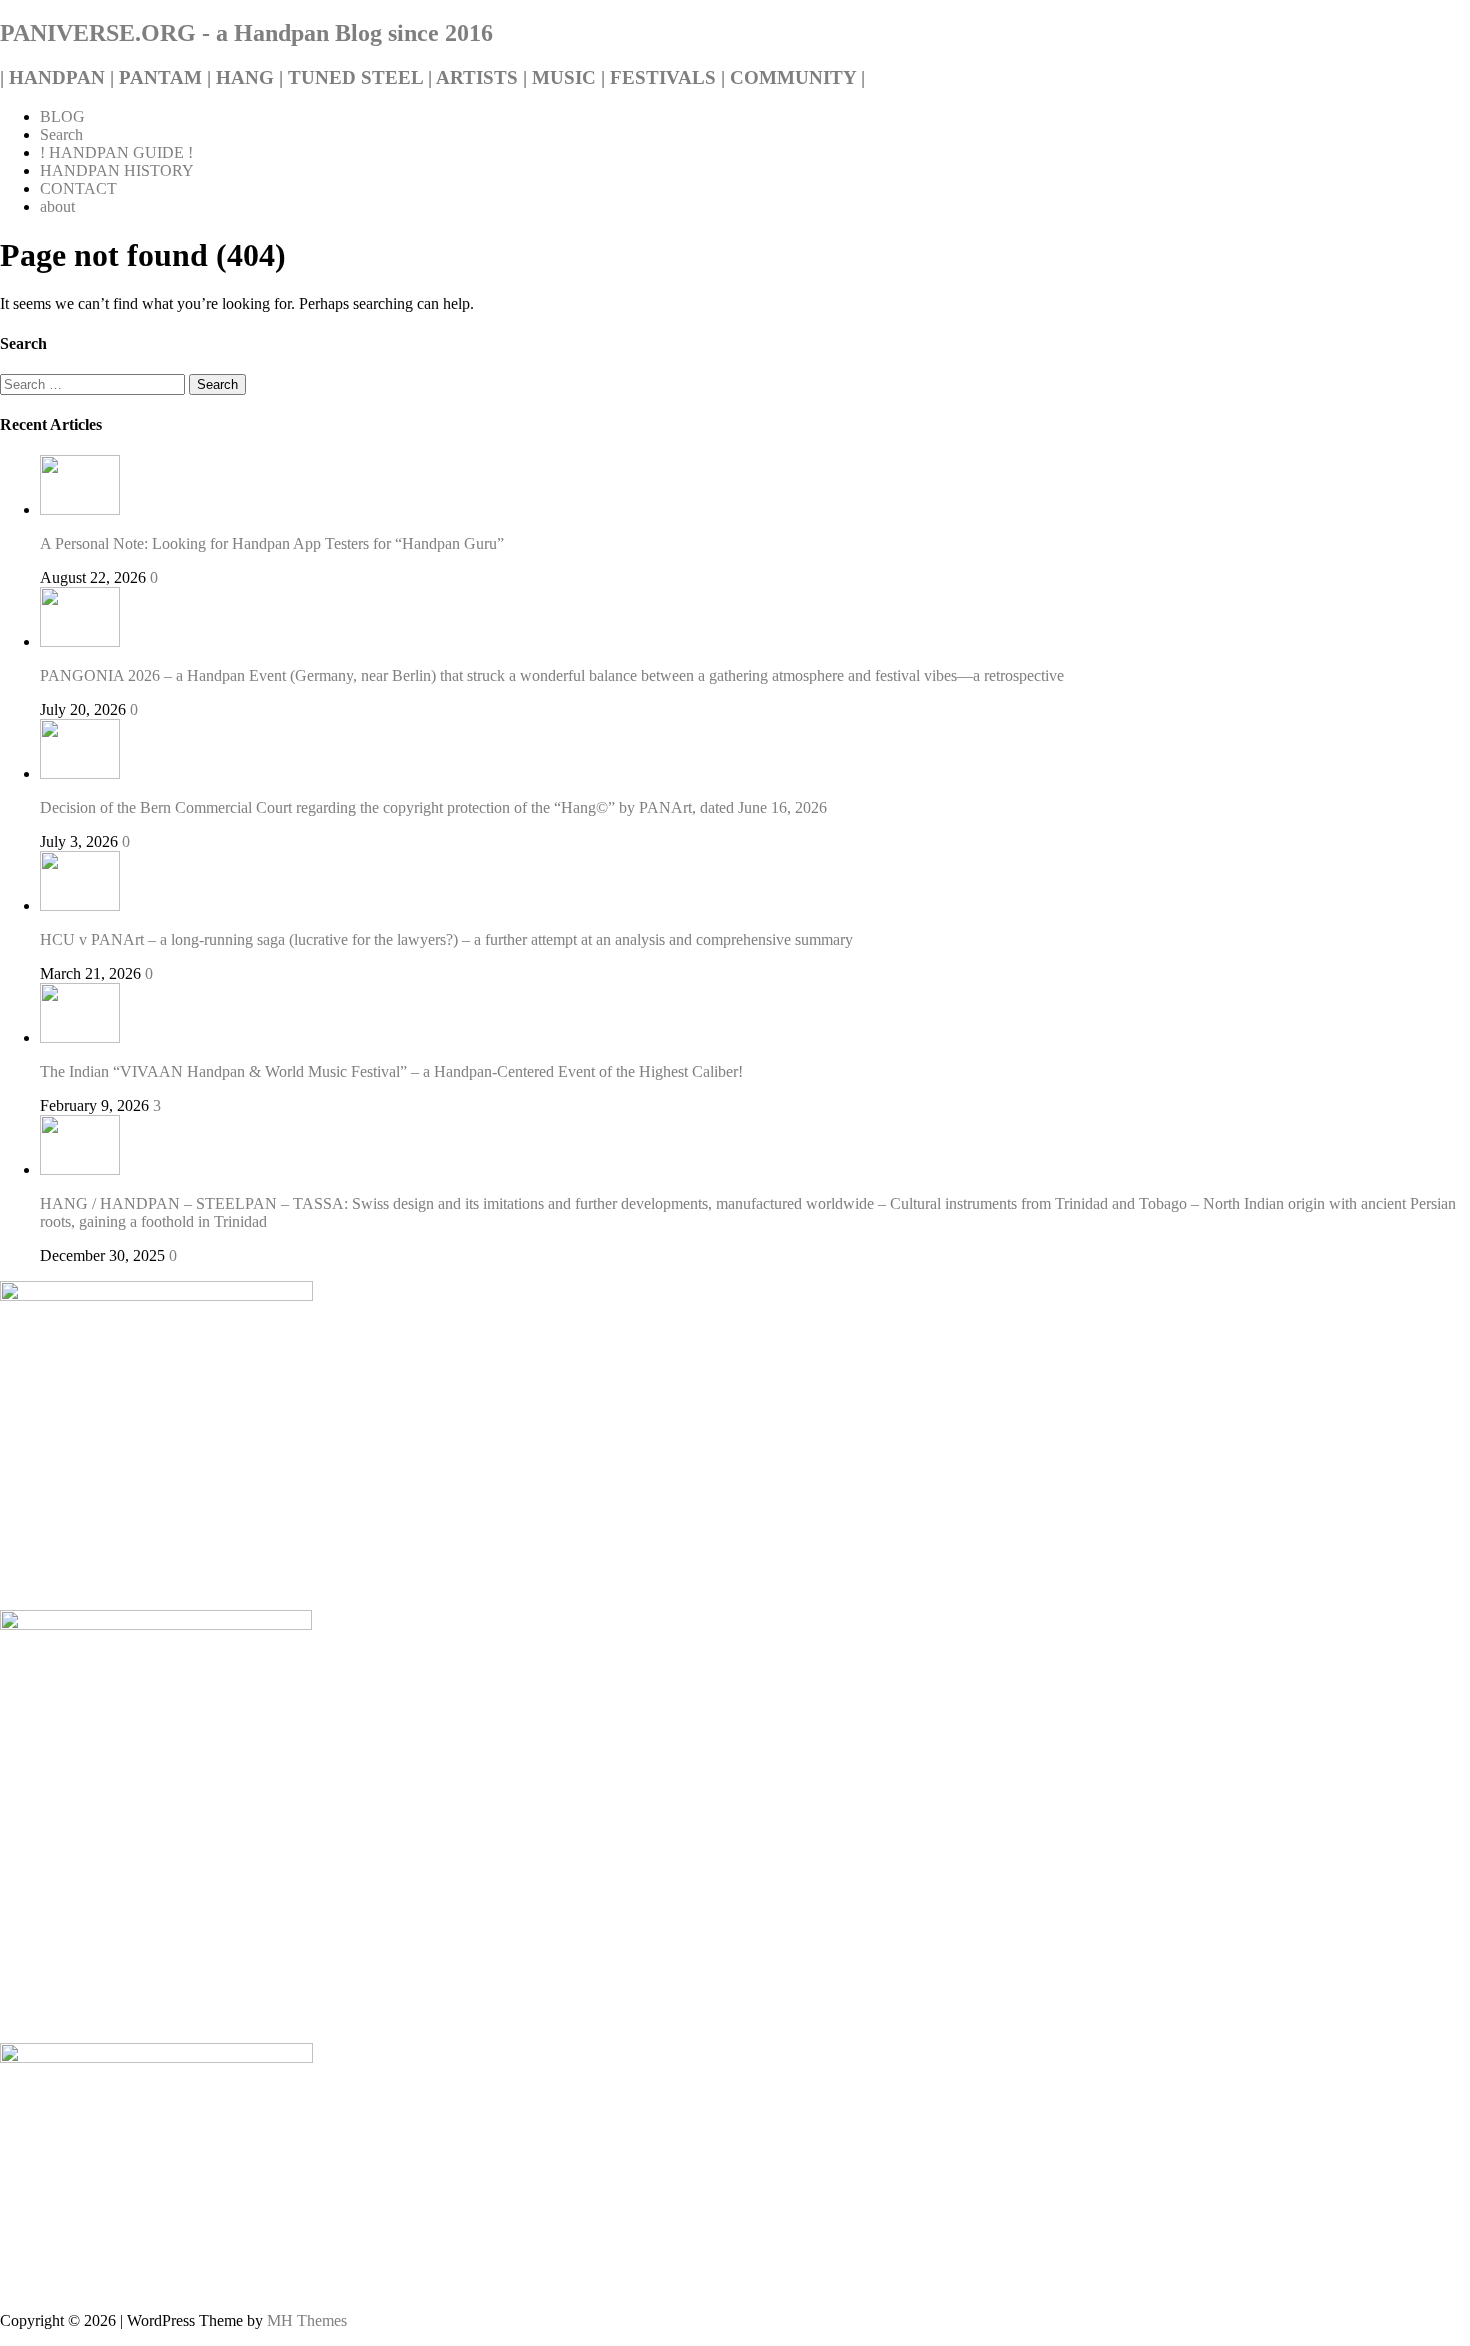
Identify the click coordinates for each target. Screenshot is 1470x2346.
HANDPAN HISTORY (117, 170)
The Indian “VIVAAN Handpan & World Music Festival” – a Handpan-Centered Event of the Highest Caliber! (391, 1071)
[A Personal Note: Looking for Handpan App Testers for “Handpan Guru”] (80, 509)
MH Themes (307, 2320)
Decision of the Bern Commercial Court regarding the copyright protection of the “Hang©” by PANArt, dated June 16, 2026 (433, 807)
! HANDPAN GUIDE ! (116, 152)
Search (61, 134)
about (57, 206)
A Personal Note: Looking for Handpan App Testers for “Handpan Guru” (272, 543)
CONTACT (78, 188)
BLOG (62, 116)
